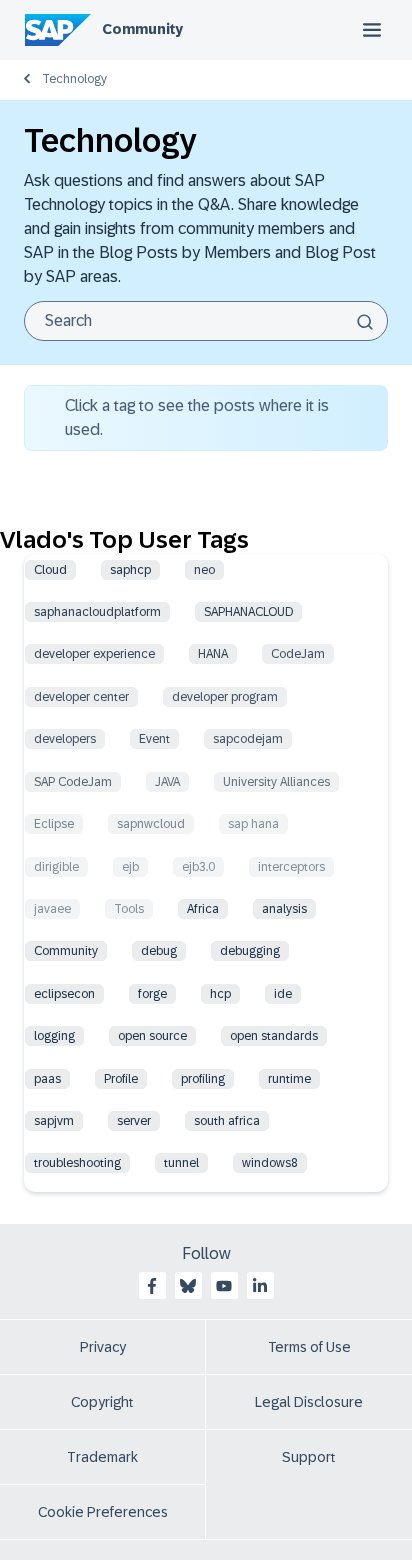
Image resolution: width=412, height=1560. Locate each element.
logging (54, 1036)
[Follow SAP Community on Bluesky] (188, 1286)
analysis (284, 909)
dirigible (56, 867)
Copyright (102, 1402)
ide (283, 994)
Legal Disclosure (309, 1402)
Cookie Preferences (103, 1512)
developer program (225, 697)
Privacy (103, 1347)
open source (152, 1036)
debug (159, 951)
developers (65, 739)
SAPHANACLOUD (248, 612)
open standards (274, 1036)
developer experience (94, 654)
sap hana (253, 824)
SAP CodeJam (73, 782)
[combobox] (206, 321)
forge (152, 994)
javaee (52, 909)
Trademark (102, 1457)
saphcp (130, 570)
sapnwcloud (151, 824)
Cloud (50, 570)
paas (47, 1079)
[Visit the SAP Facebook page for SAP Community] (152, 1286)
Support (309, 1457)
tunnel (181, 1163)
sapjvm (54, 1121)
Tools (129, 909)
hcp (220, 994)
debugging (250, 951)
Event (154, 739)
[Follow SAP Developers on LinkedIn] (260, 1286)
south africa (227, 1121)
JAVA (167, 782)
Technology (74, 79)
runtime (289, 1079)
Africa (203, 909)
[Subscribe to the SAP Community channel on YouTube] (224, 1286)
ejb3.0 (198, 867)
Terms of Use (309, 1347)
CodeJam (298, 654)
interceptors (291, 867)
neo (204, 570)
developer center (81, 697)
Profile (121, 1079)
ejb (130, 867)
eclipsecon (64, 994)
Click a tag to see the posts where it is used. (197, 417)
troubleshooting (77, 1163)
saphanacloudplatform (97, 612)
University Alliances (276, 782)
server (134, 1121)
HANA (213, 654)
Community (142, 29)
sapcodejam (248, 739)
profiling (203, 1079)
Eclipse (54, 824)
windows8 (270, 1163)
